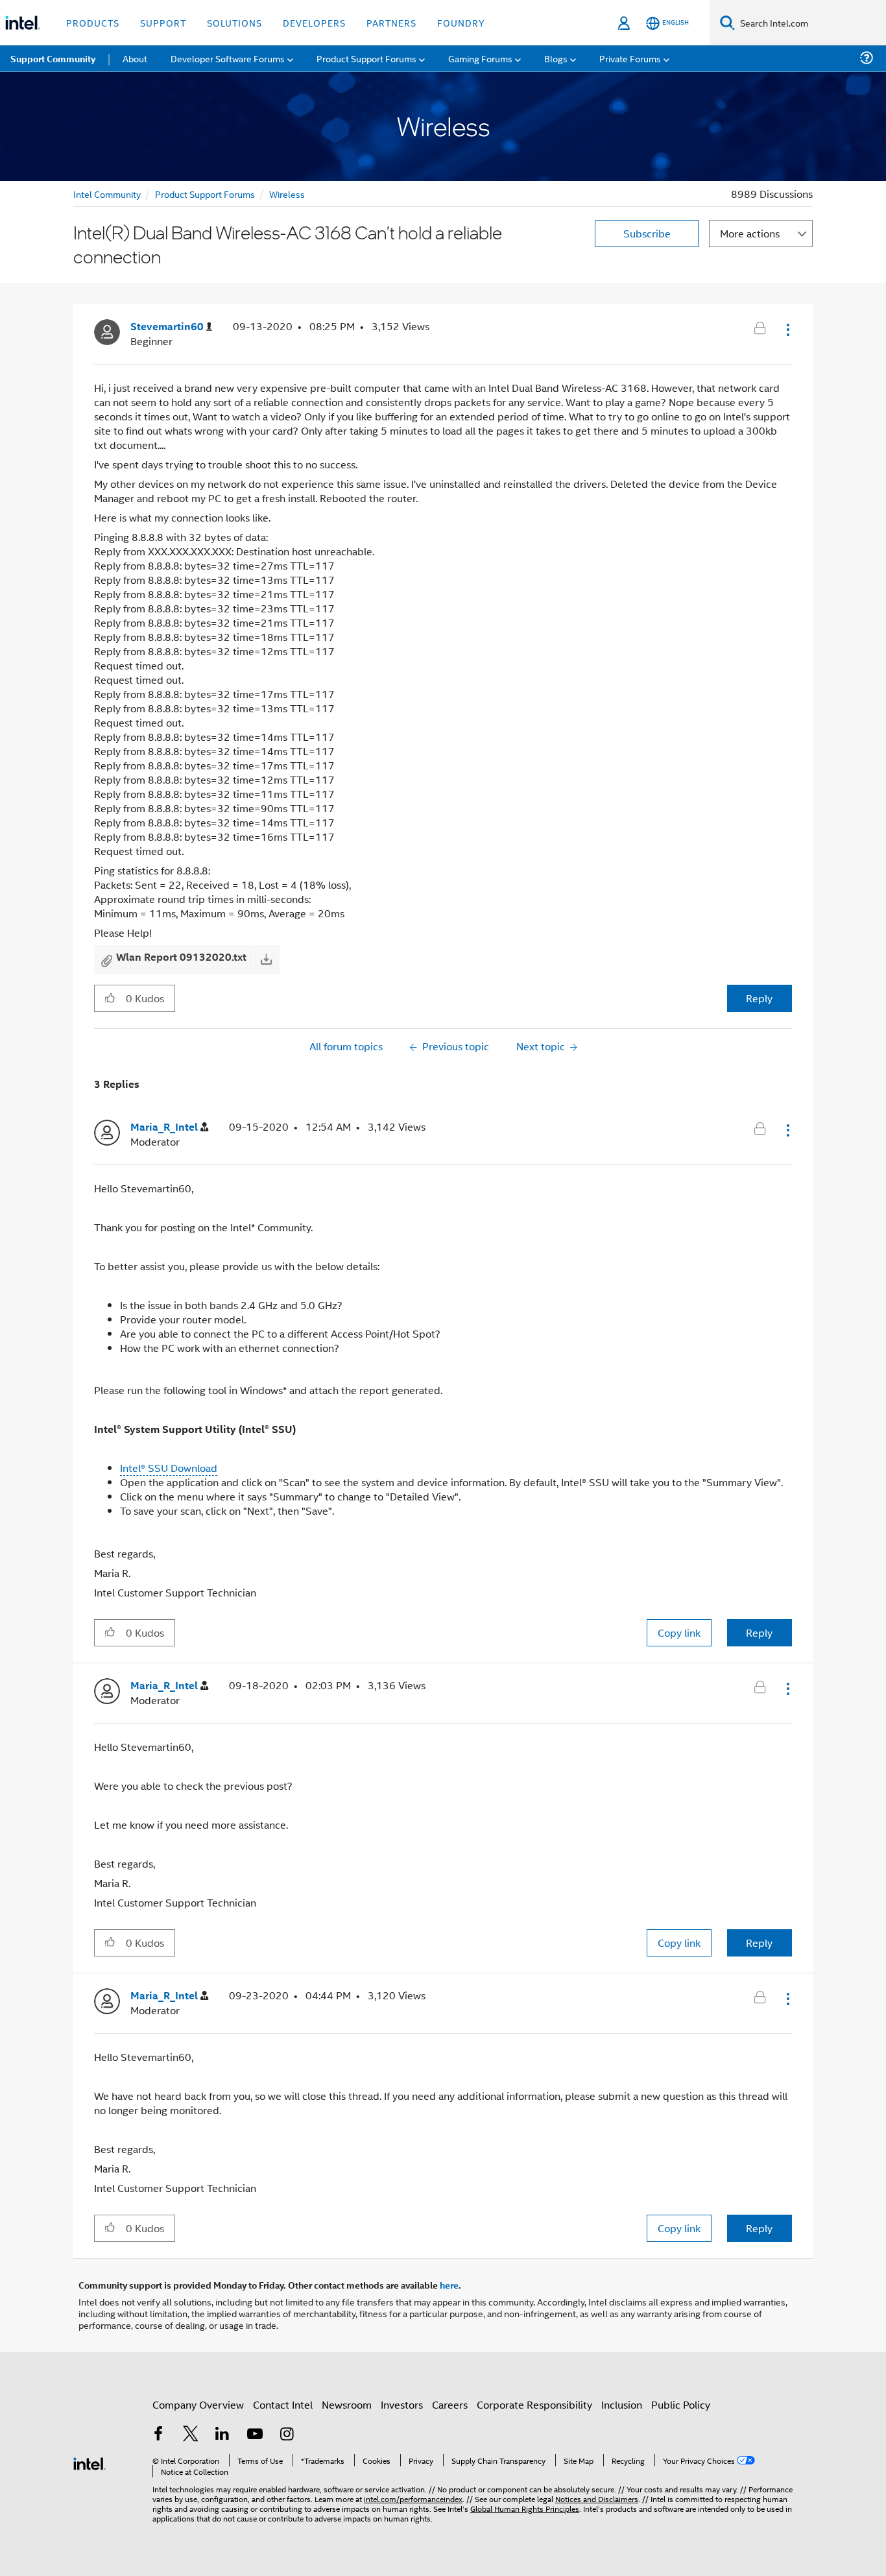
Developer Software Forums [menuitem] (228, 58)
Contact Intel (283, 2404)
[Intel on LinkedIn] (222, 2435)
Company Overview (198, 2404)
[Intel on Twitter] (191, 2435)
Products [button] (93, 22)
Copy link (679, 1632)
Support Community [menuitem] (53, 58)
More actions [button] (750, 233)
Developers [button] (314, 22)
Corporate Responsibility (534, 2404)
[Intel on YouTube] (255, 2435)
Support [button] (163, 22)
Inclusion (622, 2404)
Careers (450, 2404)
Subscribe (647, 233)
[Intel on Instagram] (287, 2435)
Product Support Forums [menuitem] (366, 58)
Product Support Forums (205, 194)
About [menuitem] (135, 58)
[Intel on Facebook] (158, 2435)
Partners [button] (391, 22)
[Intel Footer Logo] (90, 2462)
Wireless (287, 194)
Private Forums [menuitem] (630, 58)
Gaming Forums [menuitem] (480, 58)
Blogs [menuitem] (556, 58)
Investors (402, 2404)
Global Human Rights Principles (525, 2508)
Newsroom (347, 2404)
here (449, 2285)
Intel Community (107, 194)
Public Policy (681, 2404)
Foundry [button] (461, 22)
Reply (759, 998)
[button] (787, 330)
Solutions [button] (234, 22)
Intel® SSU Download (169, 1468)
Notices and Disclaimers (597, 2498)
